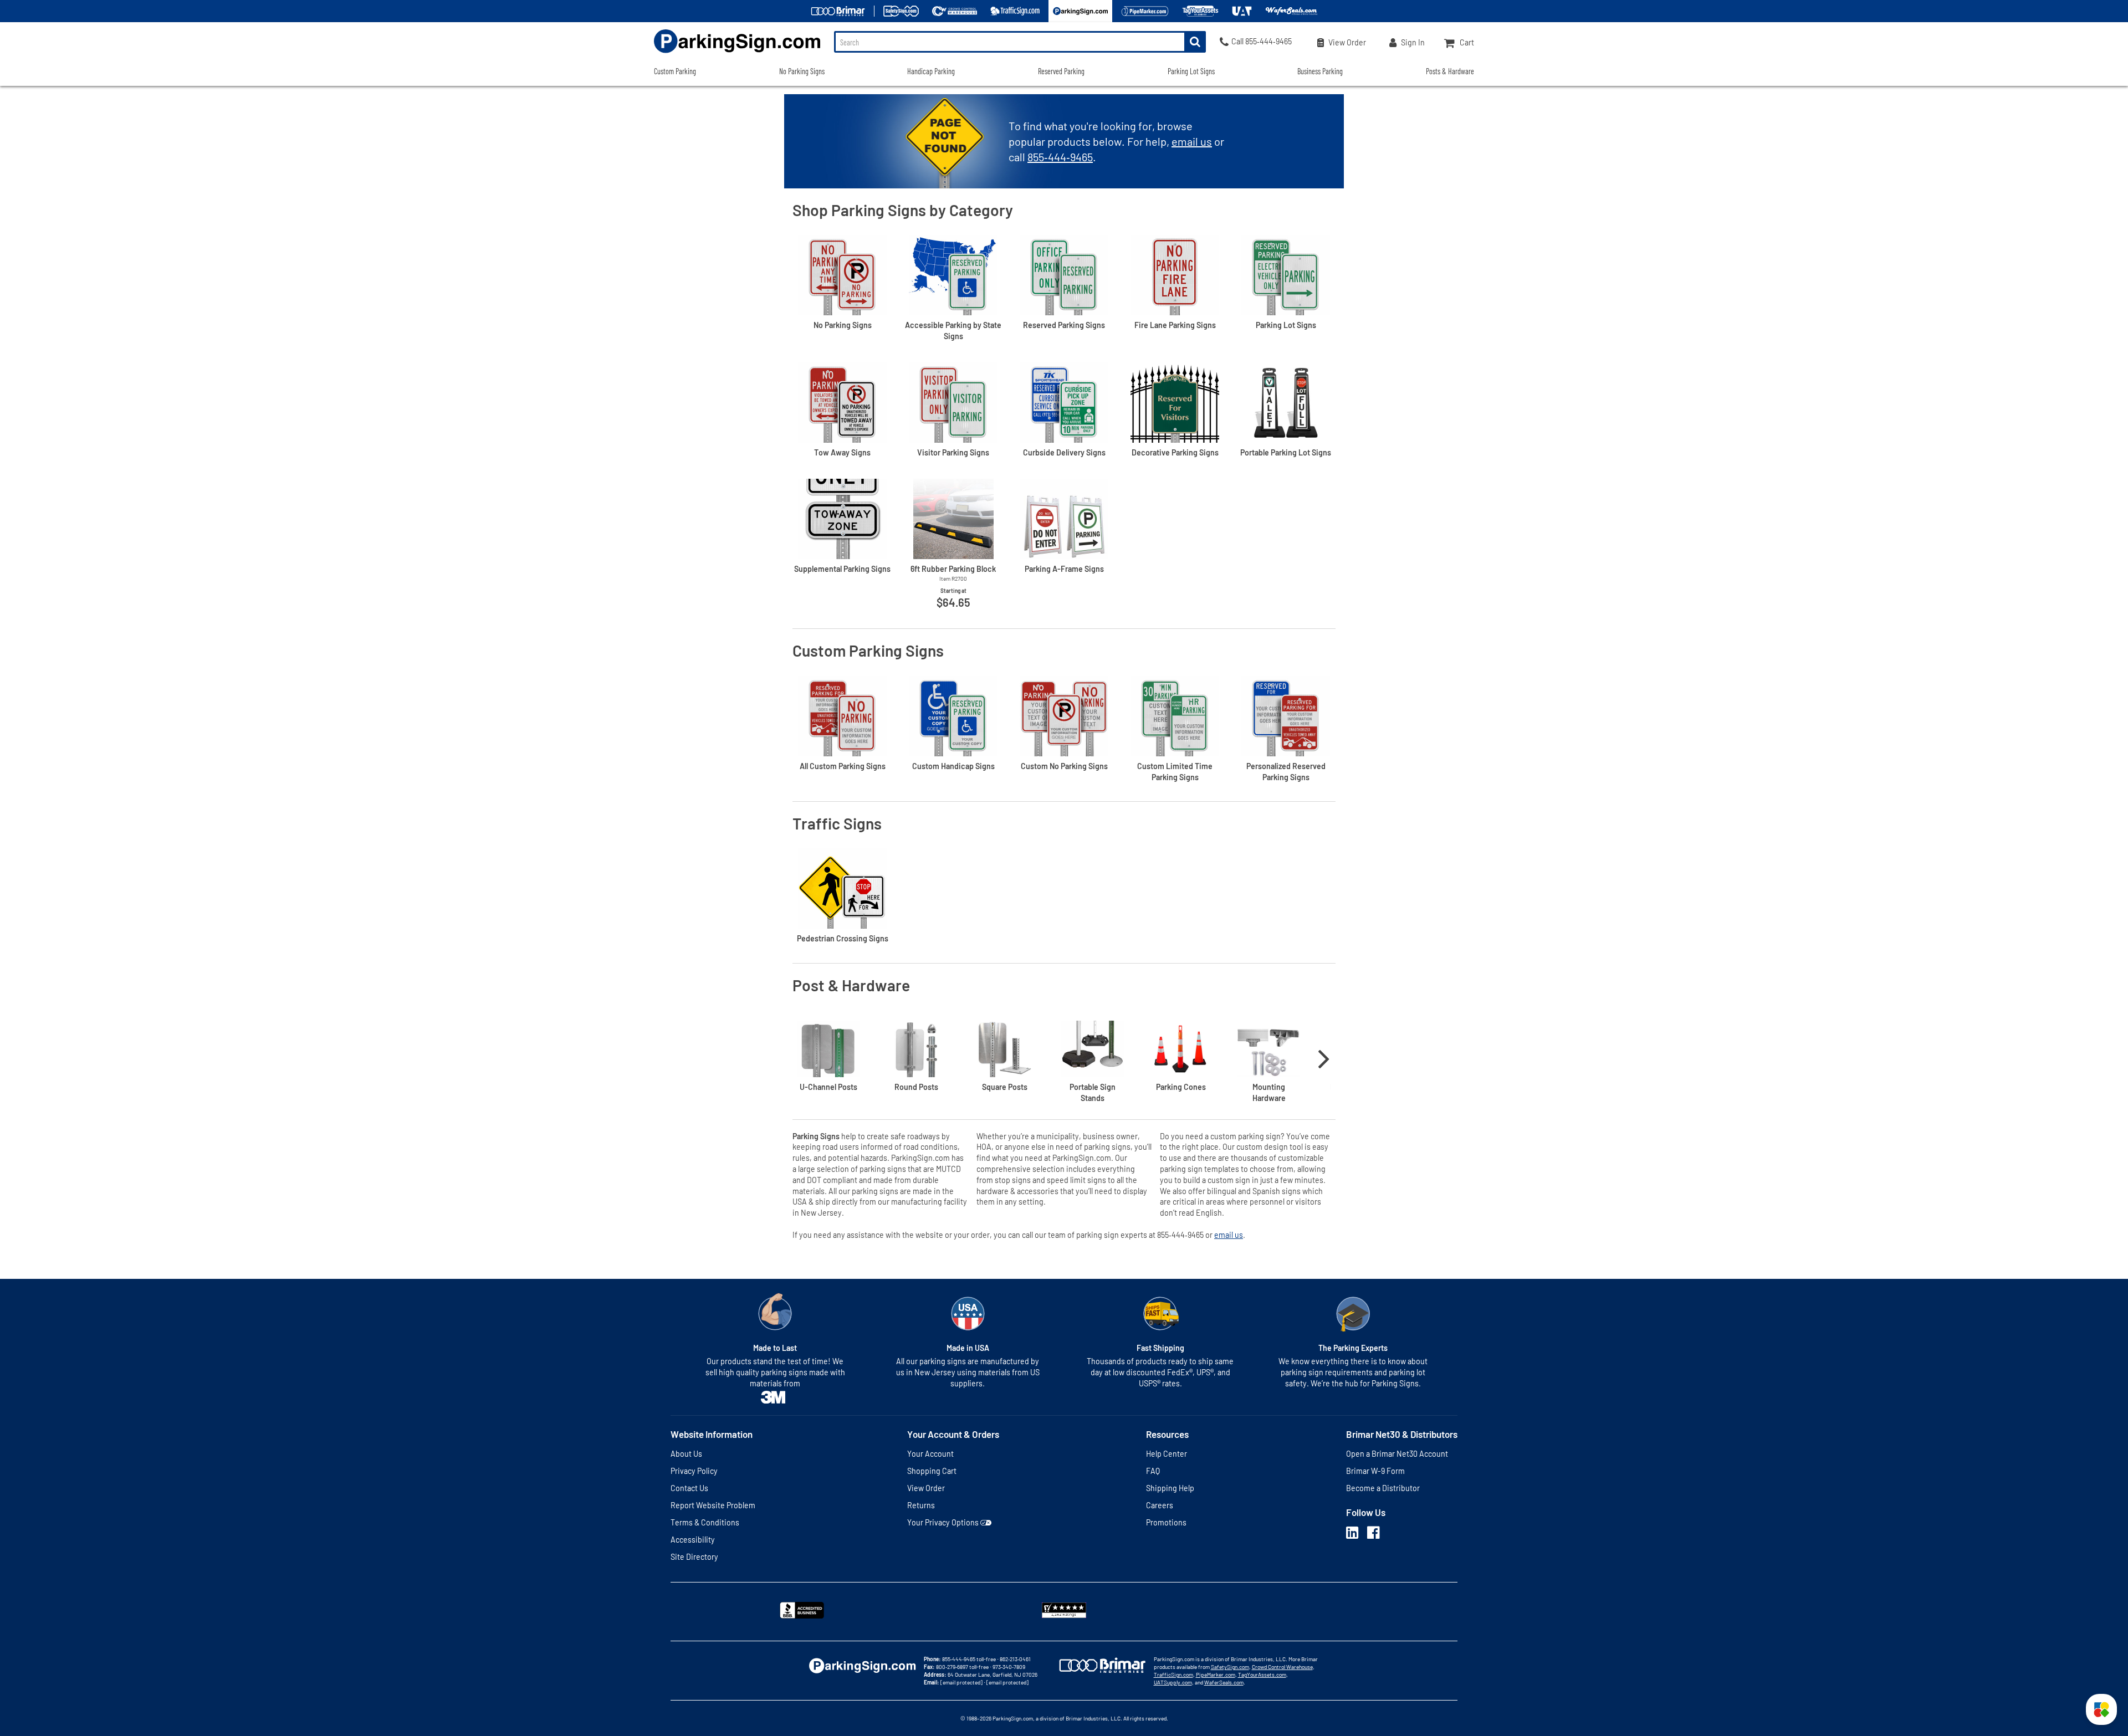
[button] (2101, 1709)
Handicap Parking (931, 71)
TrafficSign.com (1173, 1674)
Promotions (1166, 1522)
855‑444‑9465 (1060, 157)
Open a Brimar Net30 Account (1397, 1454)
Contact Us (689, 1488)
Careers (1160, 1505)
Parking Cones (1181, 1087)
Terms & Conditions (705, 1522)
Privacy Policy (694, 1471)
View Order (926, 1488)
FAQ (1153, 1471)
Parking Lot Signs (1191, 71)
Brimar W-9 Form (1375, 1471)
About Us (686, 1454)
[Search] (1195, 42)
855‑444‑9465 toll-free (969, 1659)
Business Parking (1320, 71)
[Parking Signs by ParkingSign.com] (737, 54)
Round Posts (916, 1087)
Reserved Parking (1061, 71)
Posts (828, 1087)
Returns (921, 1505)
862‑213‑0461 (1015, 1659)
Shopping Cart (932, 1471)
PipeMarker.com (1216, 1674)
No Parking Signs (802, 71)
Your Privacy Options (943, 1522)
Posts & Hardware (1450, 71)
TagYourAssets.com (1262, 1674)
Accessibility (693, 1540)
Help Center (1167, 1454)
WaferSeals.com (1224, 1682)
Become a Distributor (1383, 1488)
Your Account (930, 1454)
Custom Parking (675, 71)
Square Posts (1005, 1087)
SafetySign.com (1230, 1667)
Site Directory (694, 1557)
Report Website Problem (713, 1505)
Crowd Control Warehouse (1282, 1667)
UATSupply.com (1173, 1682)
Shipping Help (1170, 1488)
